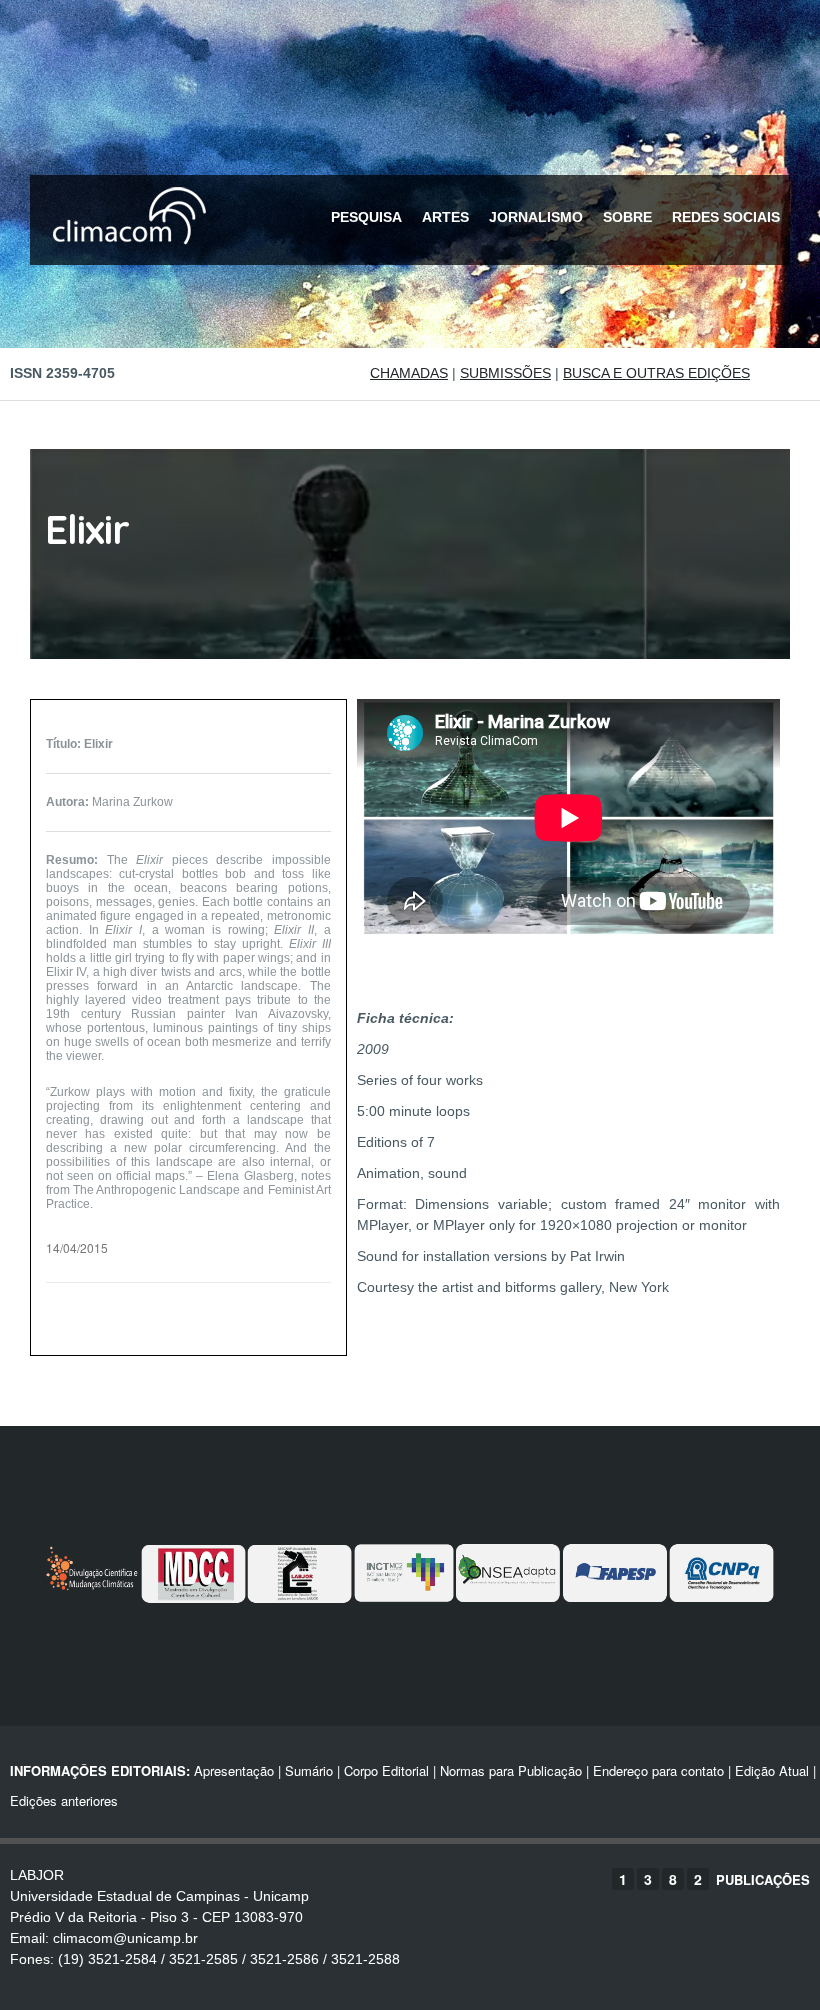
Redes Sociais (726, 217)
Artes (445, 217)
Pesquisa (366, 217)
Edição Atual (772, 1770)
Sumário (309, 1770)
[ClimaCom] (125, 257)
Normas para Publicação (511, 1770)
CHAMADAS (409, 373)
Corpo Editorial (386, 1770)
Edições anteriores (64, 1800)
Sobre (627, 217)
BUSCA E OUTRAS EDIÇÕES (656, 373)
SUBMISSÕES (505, 373)
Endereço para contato (656, 1770)
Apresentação (234, 1770)
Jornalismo (536, 217)
